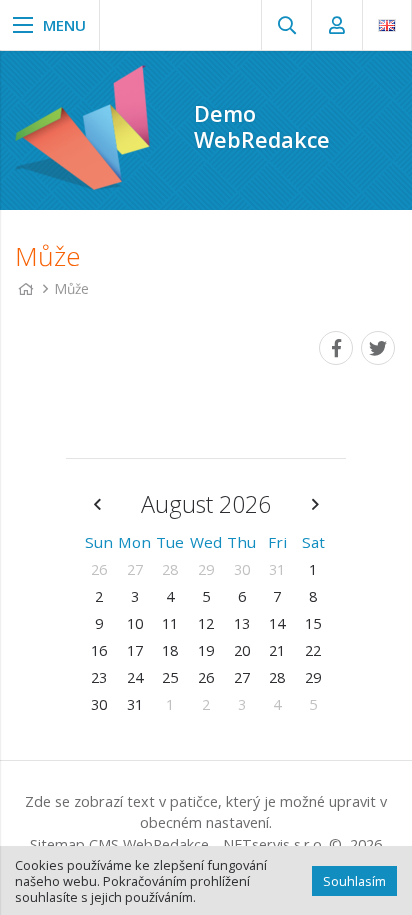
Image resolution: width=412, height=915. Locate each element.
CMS (104, 844)
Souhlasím (354, 881)
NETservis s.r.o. (274, 844)
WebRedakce (166, 844)
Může (72, 288)
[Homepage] (25, 288)
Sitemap (57, 844)
